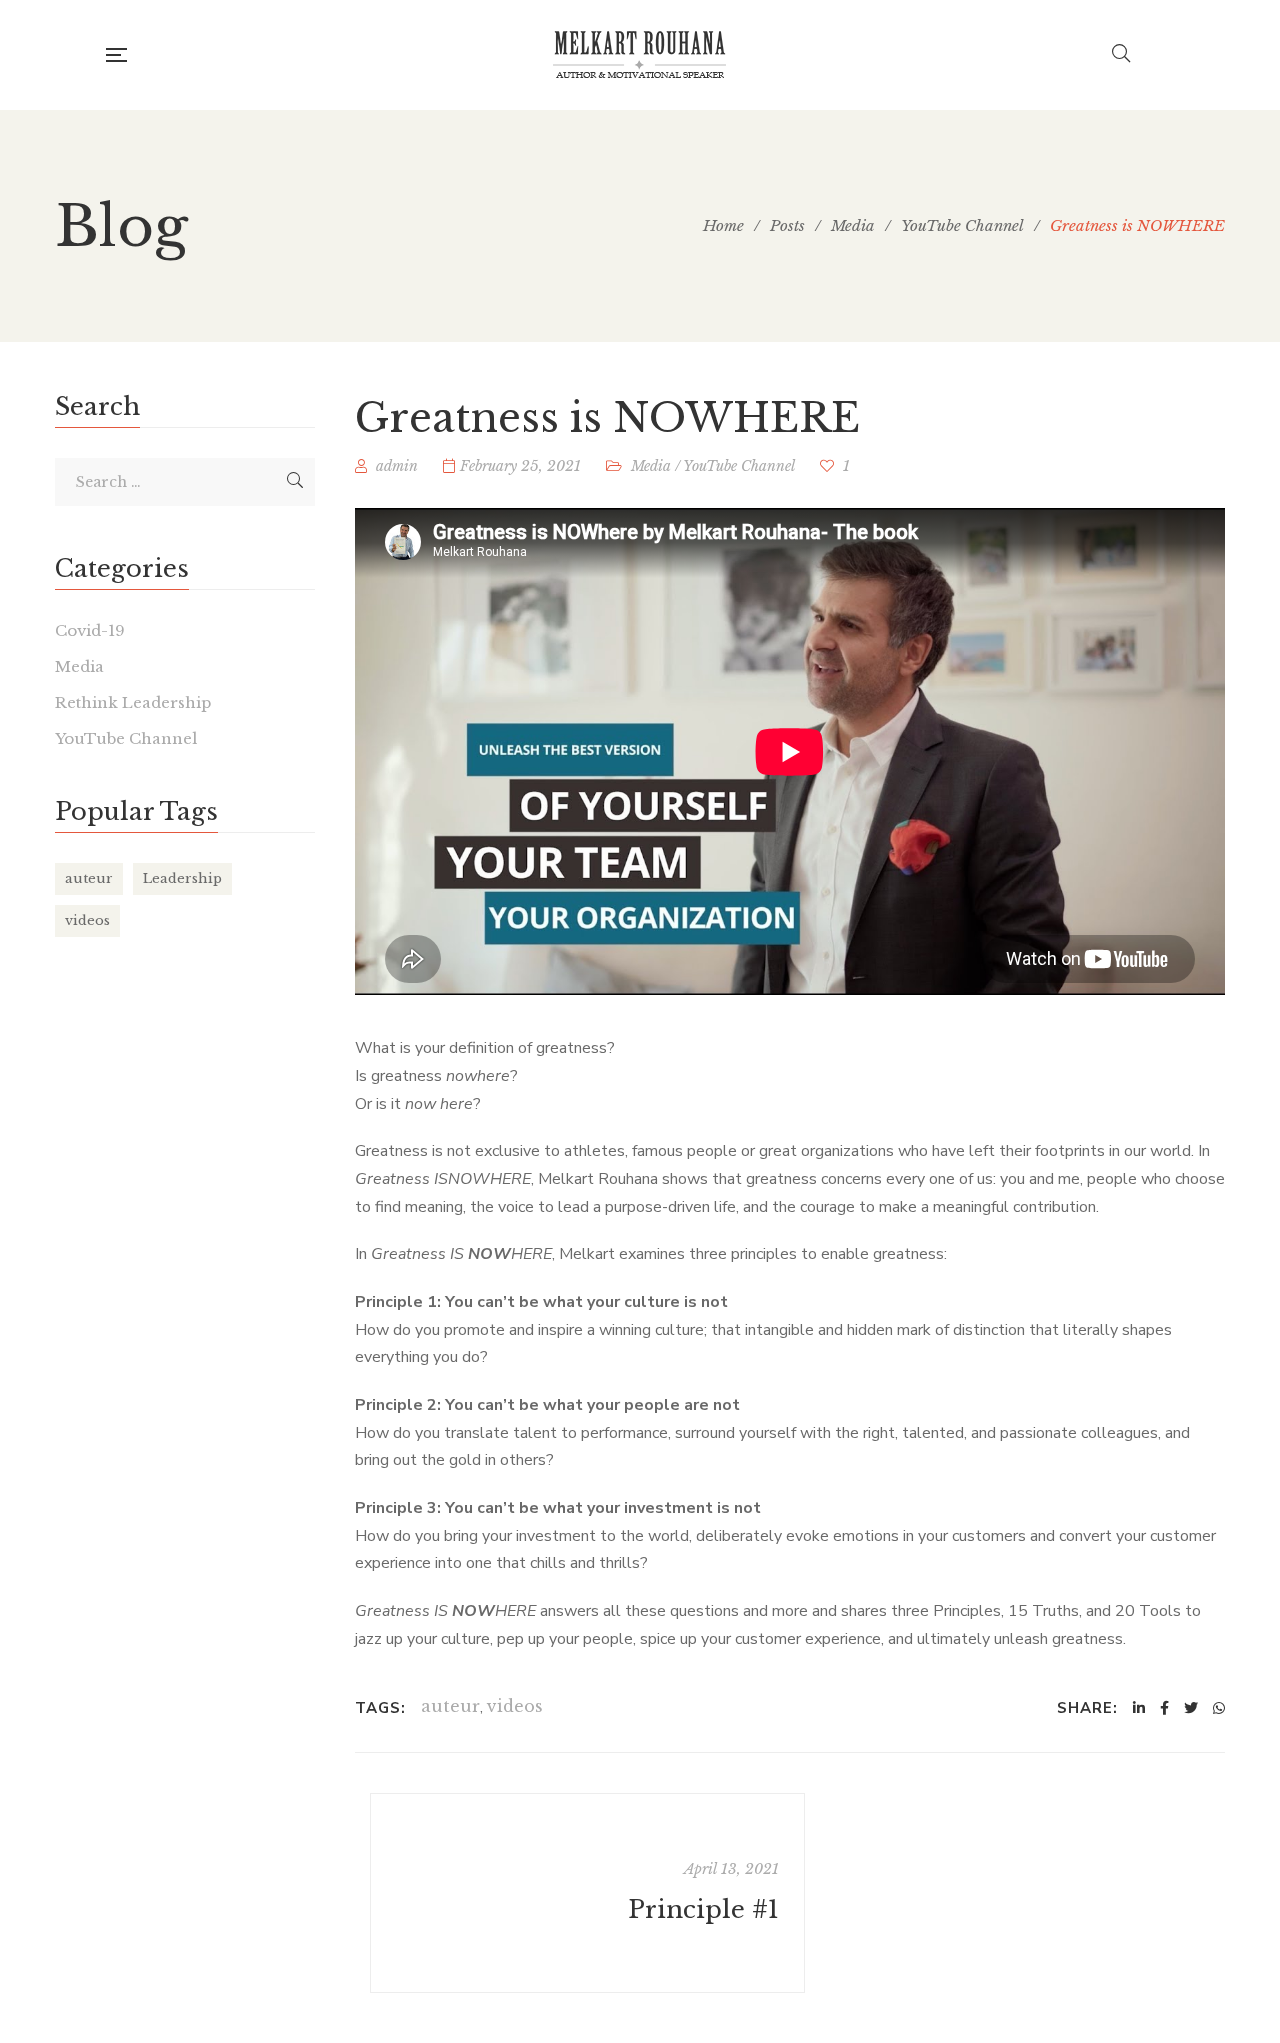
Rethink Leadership (133, 702)
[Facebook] (1164, 1708)
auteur (450, 1706)
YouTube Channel (739, 466)
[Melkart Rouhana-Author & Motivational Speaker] (640, 55)
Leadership (182, 878)
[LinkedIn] (1139, 1708)
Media (651, 466)
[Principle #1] (587, 1893)
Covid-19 (90, 630)
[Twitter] (1191, 1708)
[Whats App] (1219, 1708)
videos (515, 1706)
